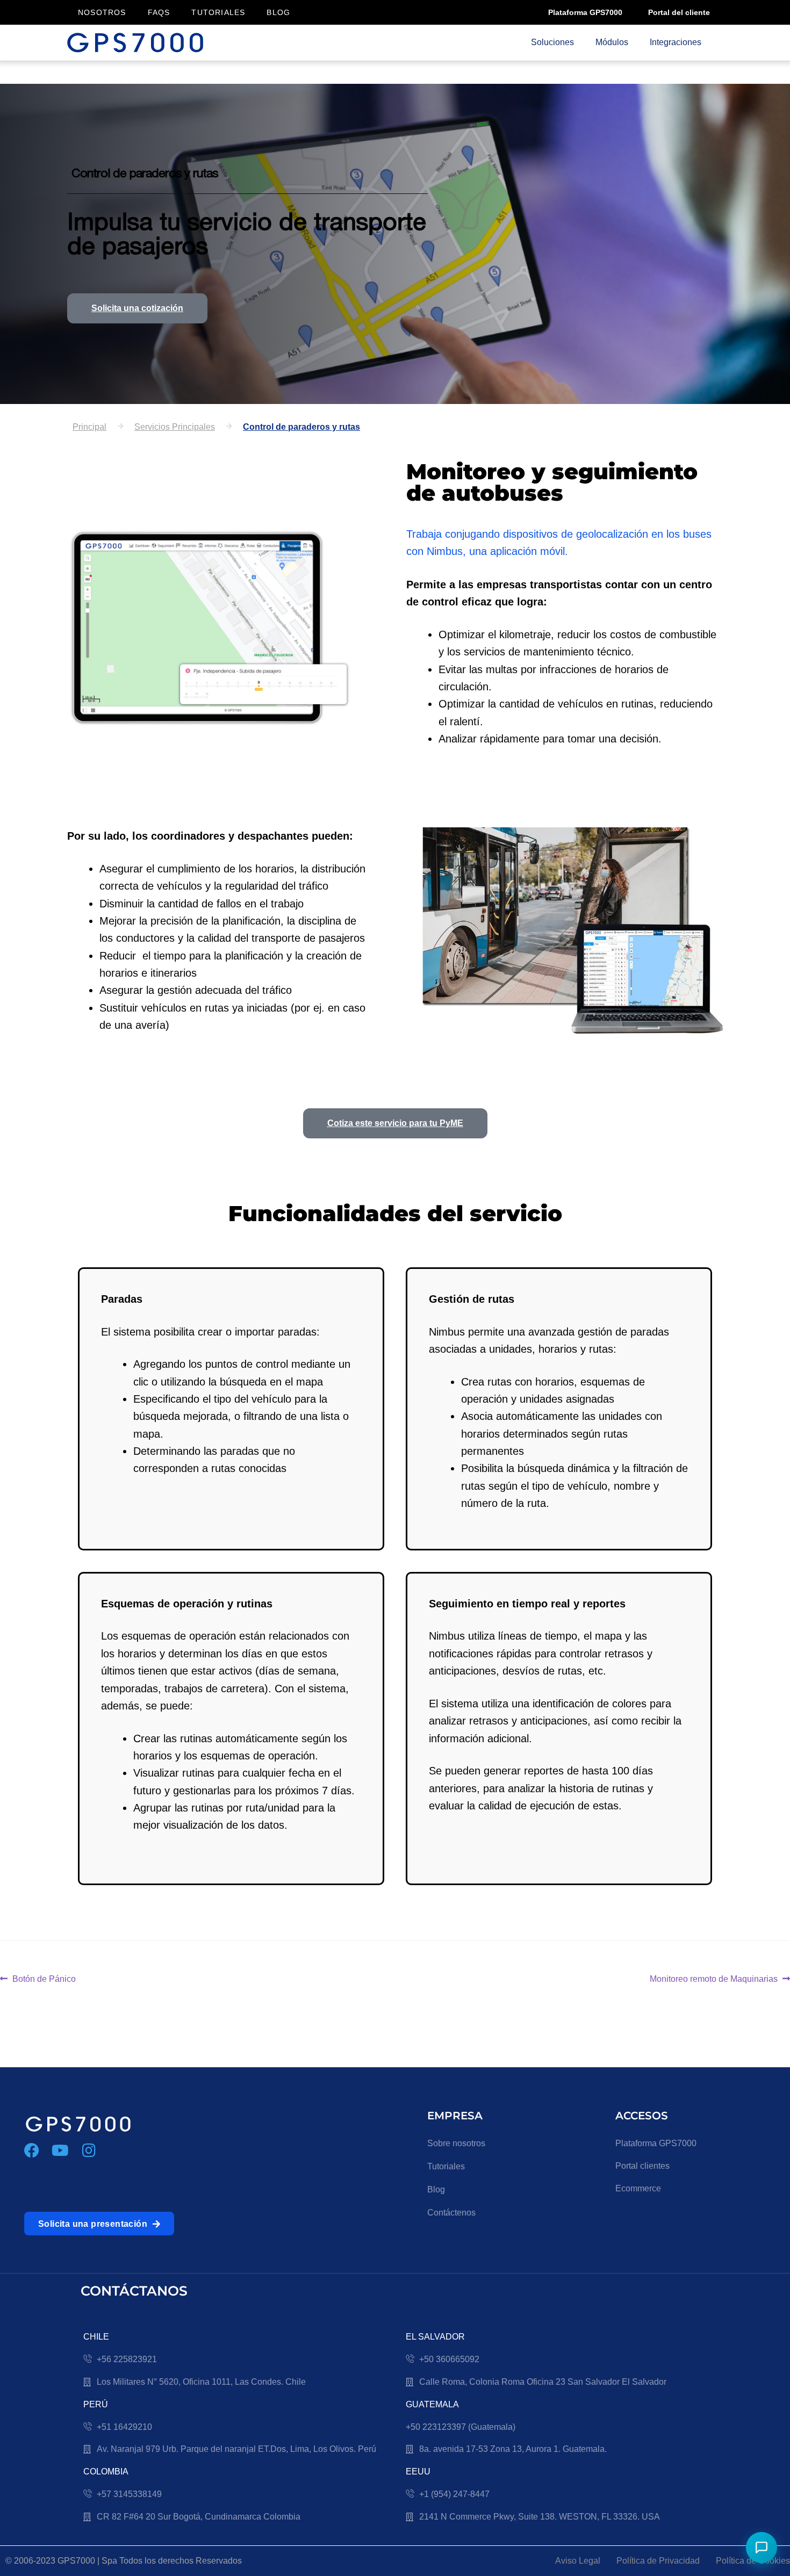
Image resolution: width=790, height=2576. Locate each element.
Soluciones (552, 42)
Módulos (612, 42)
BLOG (278, 12)
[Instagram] (89, 2151)
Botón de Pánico (44, 1978)
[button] (175, 427)
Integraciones (676, 42)
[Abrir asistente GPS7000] (762, 2548)
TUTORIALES (218, 12)
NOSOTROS (102, 12)
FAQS (159, 12)
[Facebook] (32, 2151)
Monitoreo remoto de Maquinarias (714, 1978)
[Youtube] (60, 2151)
